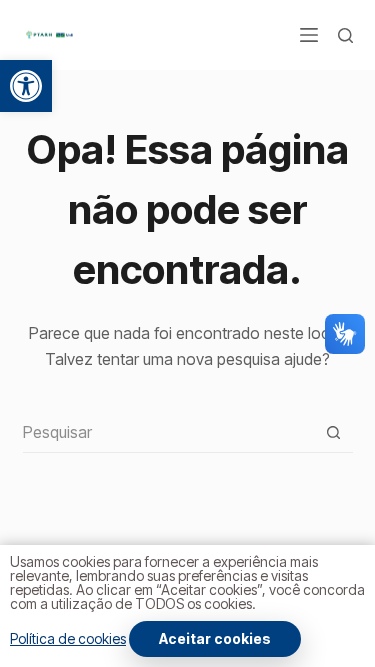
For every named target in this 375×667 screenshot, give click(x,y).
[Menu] (309, 35)
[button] (26, 86)
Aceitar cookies (215, 638)
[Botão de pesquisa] (333, 432)
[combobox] (168, 432)
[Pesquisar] (345, 35)
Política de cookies (68, 638)
